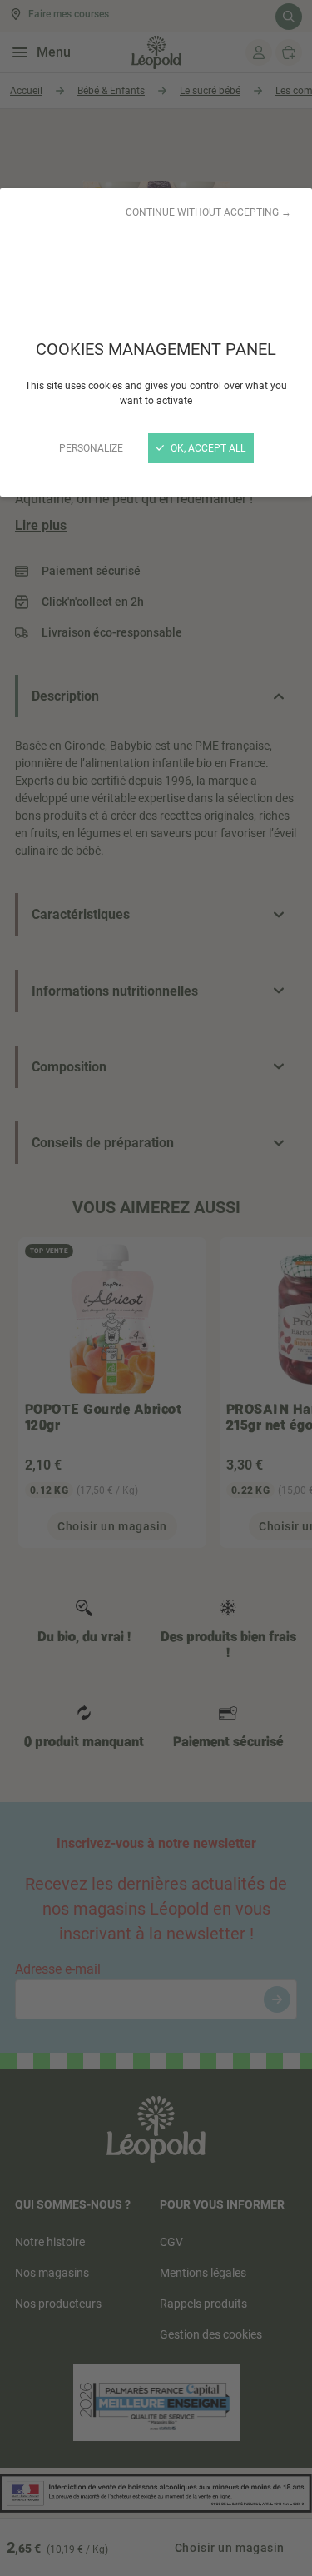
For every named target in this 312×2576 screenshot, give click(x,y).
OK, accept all (207, 448)
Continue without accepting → (208, 212)
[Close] (156, 1288)
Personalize (91, 448)
